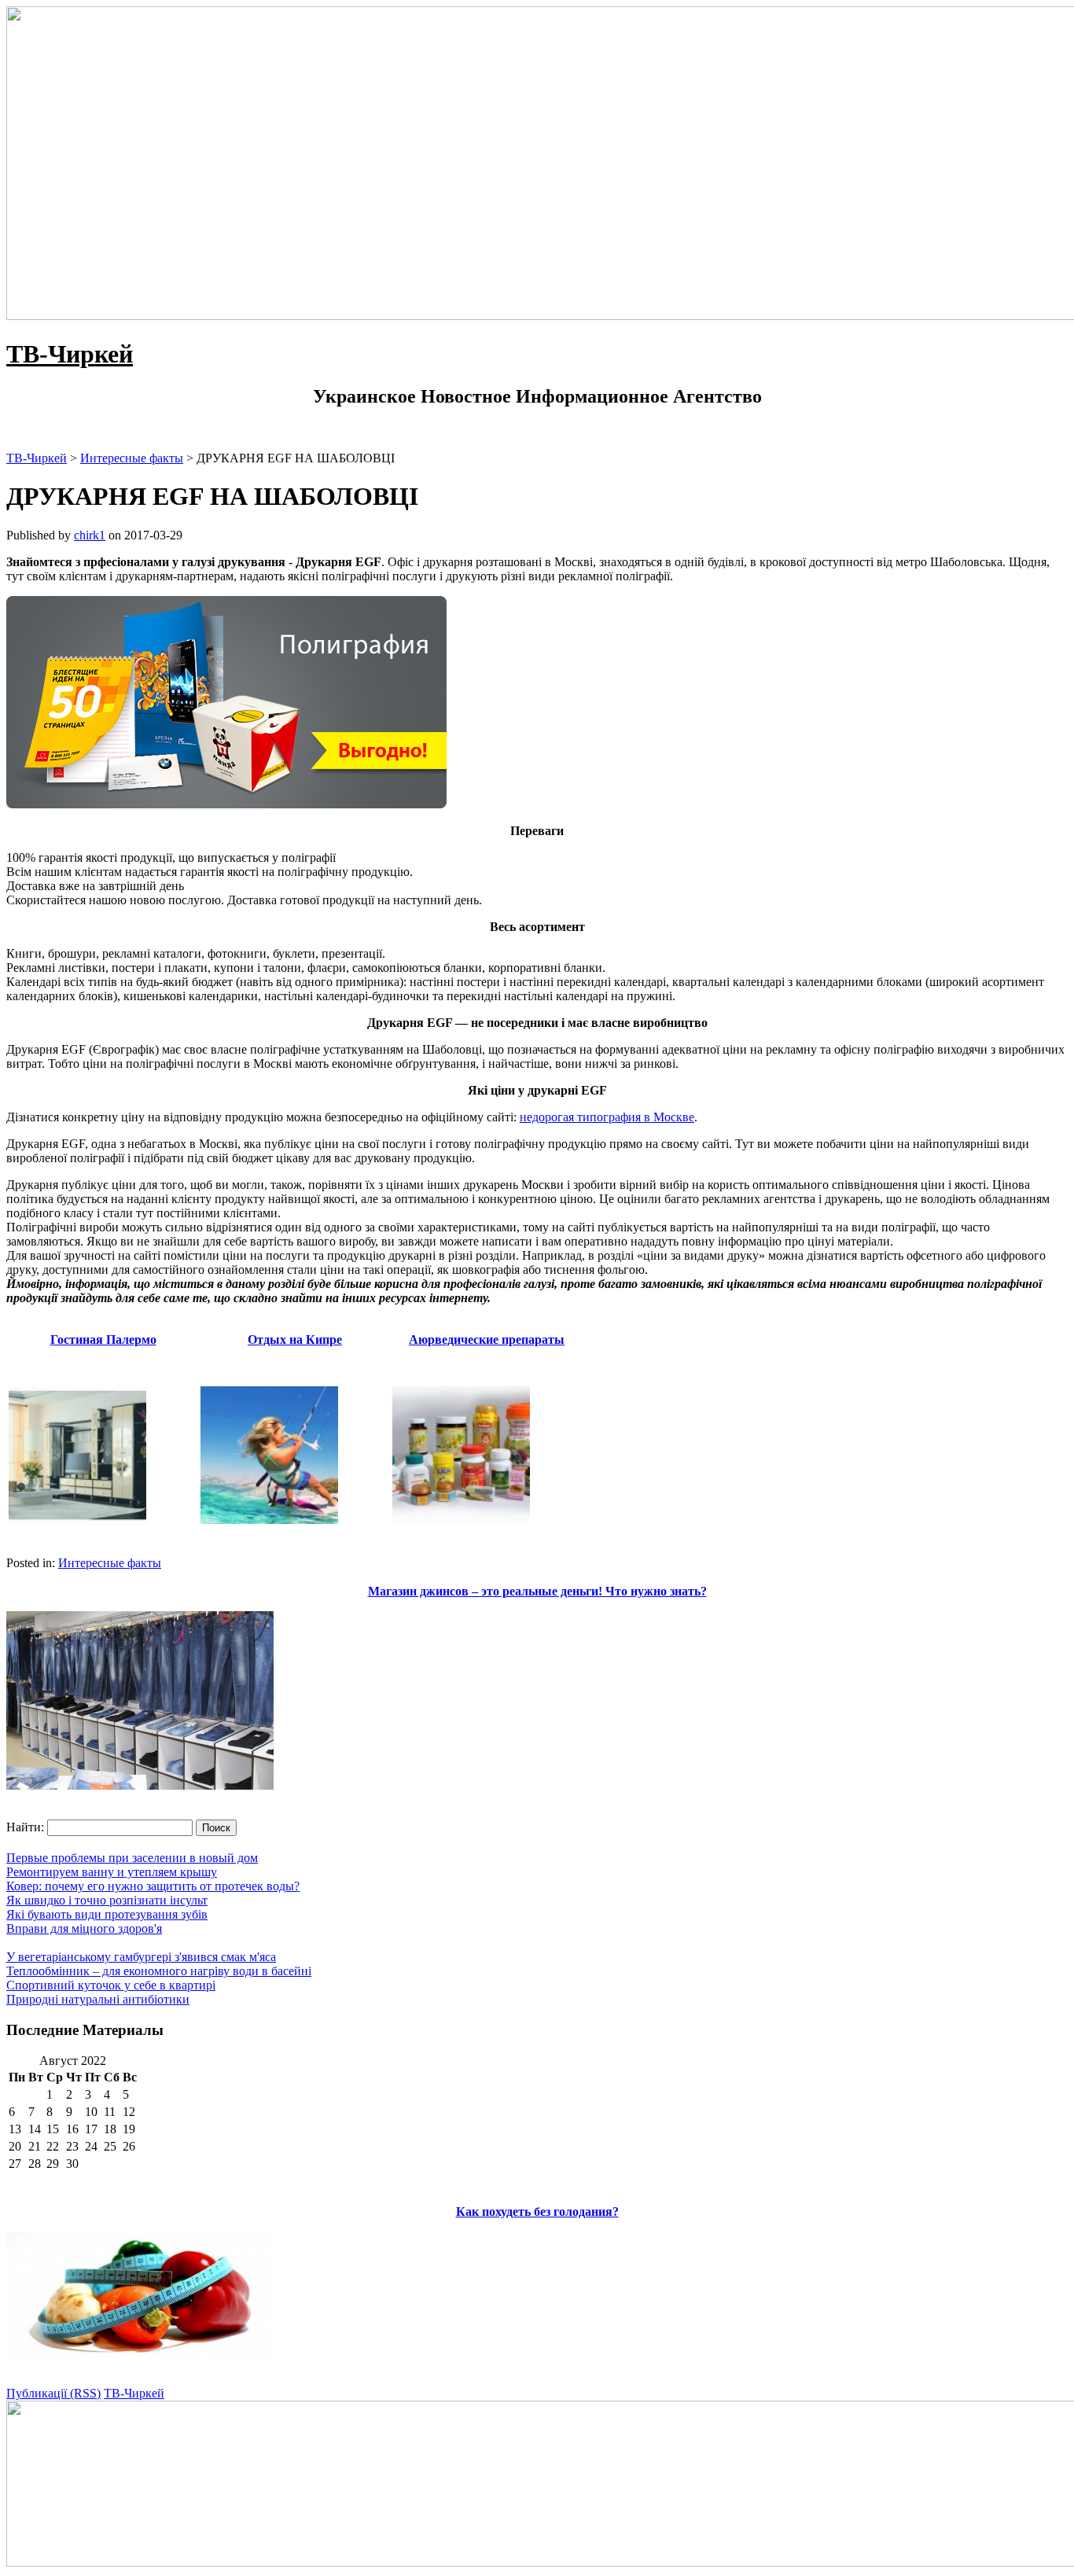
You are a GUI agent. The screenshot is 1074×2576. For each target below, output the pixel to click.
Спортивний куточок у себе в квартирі (111, 1985)
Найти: (25, 1827)
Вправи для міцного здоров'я (84, 1928)
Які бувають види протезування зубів (107, 1914)
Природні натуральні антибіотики (98, 1999)
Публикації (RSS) (53, 2393)
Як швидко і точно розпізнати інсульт (107, 1900)
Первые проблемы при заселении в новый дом (132, 1858)
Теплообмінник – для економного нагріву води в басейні (159, 1971)
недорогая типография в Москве (607, 1117)
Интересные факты (110, 1563)
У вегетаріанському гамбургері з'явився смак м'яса (141, 1957)
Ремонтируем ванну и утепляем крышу (112, 1872)
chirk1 (90, 535)
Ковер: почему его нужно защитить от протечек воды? (153, 1886)
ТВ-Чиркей (70, 354)
